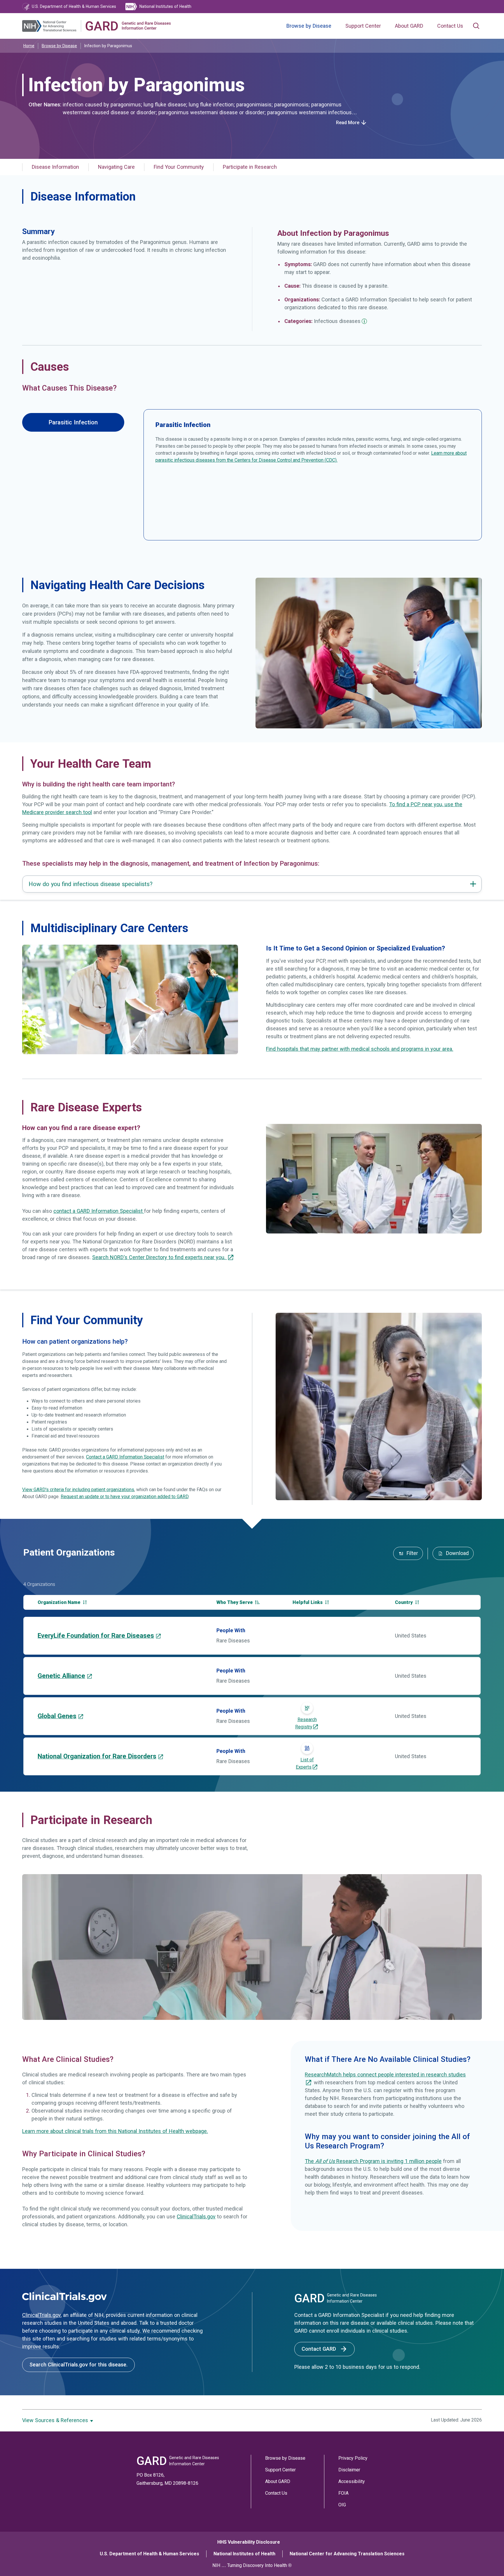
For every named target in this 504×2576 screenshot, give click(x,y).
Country (404, 1602)
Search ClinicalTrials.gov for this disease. (78, 2365)
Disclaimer (349, 2470)
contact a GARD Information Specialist (99, 1211)
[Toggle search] (476, 26)
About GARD (409, 26)
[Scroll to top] (489, 2561)
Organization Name (60, 1602)
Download (457, 1553)
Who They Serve (235, 1602)
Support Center (363, 26)
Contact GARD (320, 2349)
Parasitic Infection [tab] (73, 422)
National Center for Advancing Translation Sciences (347, 2554)
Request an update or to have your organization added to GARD (125, 1497)
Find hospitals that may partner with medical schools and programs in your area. (360, 1049)
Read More (348, 123)
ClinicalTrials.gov (196, 2217)
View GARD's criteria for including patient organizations (78, 1490)
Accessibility (352, 2481)
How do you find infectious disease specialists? (91, 884)
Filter (412, 1553)
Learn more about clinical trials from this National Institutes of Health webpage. (115, 2131)
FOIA (343, 2493)
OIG (342, 2505)
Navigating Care (116, 167)
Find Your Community (179, 167)
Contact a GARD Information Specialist (125, 1457)
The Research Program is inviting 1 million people (373, 2161)
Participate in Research (250, 167)
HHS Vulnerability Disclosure (249, 2542)
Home (29, 46)
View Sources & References (56, 2420)
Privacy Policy (353, 2458)
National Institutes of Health (244, 2554)
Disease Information (55, 167)
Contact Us (450, 26)
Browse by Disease (309, 26)
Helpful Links (308, 1602)
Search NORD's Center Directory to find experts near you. (160, 1257)
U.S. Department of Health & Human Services (149, 2554)
